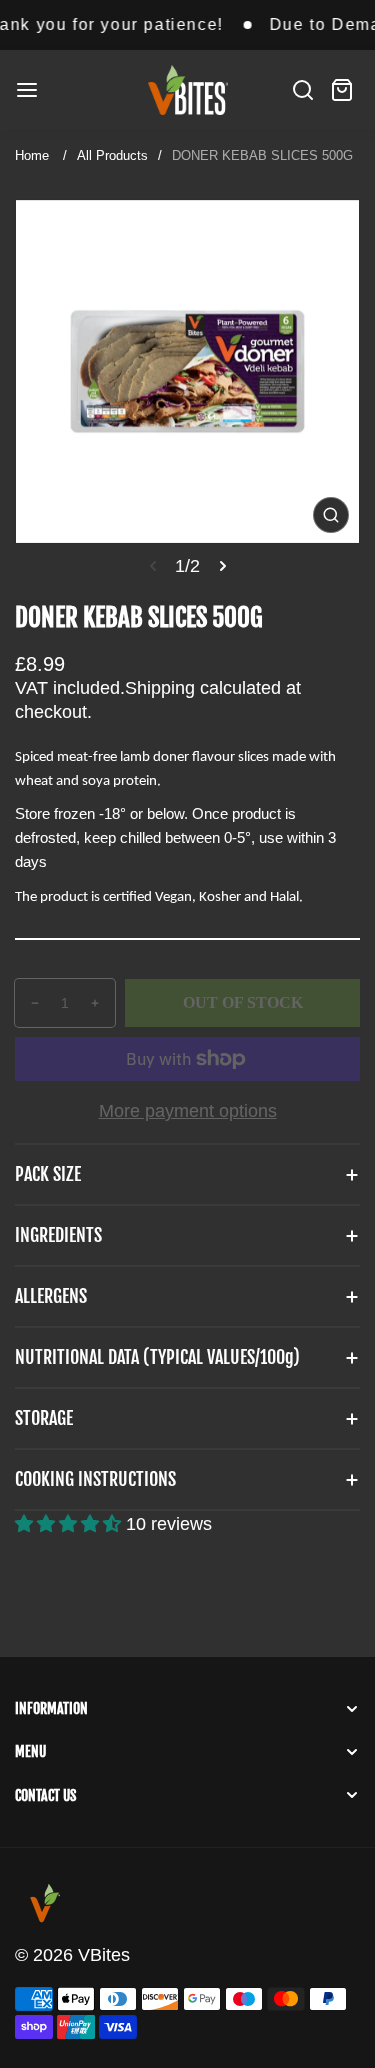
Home (32, 155)
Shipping (160, 688)
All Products (112, 155)
